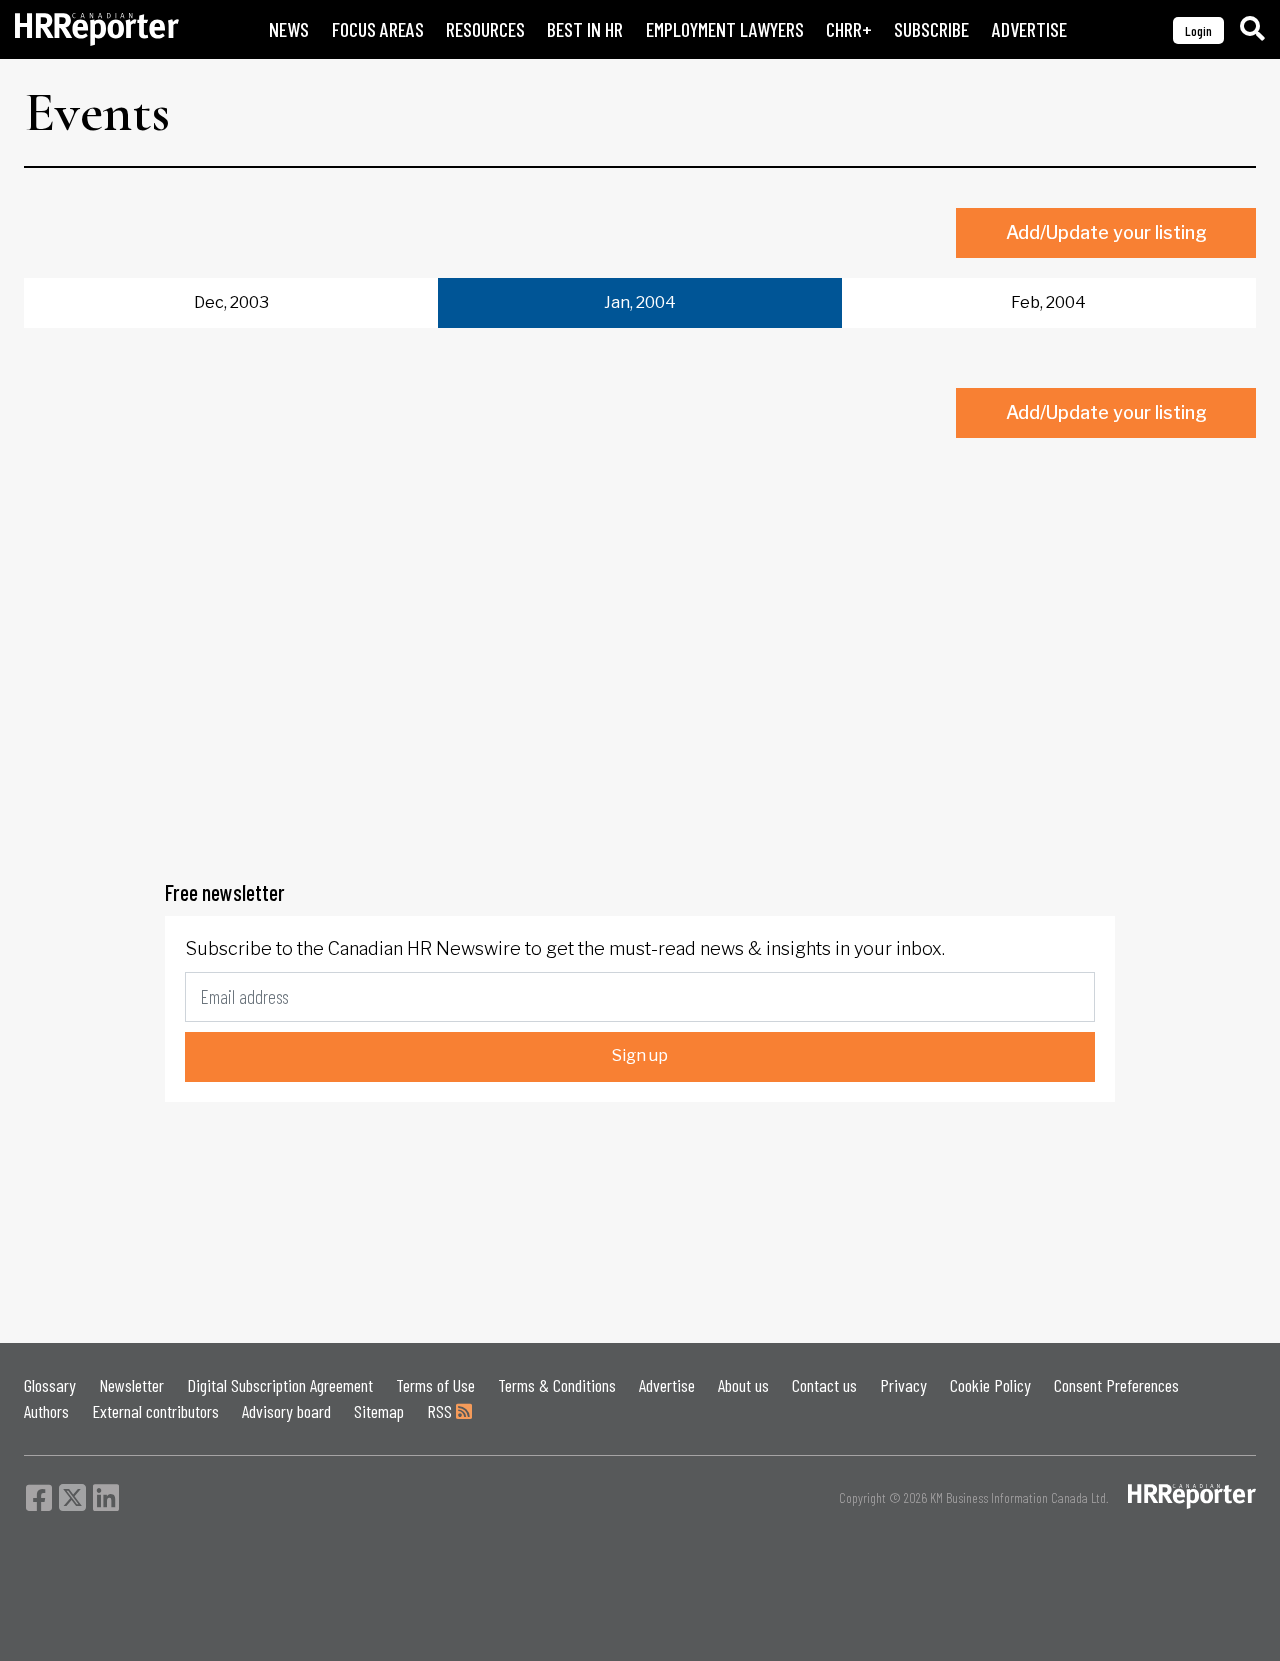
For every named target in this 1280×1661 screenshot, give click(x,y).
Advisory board (286, 1411)
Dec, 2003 (231, 302)
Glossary (50, 1385)
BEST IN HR (585, 29)
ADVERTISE (1029, 29)
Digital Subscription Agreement (280, 1385)
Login (1198, 30)
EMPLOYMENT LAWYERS (725, 29)
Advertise (667, 1385)
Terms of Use (435, 1385)
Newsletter (131, 1385)
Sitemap (379, 1411)
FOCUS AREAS (378, 29)
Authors (46, 1411)
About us (743, 1385)
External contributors (155, 1411)
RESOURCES (485, 29)
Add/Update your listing (1106, 232)
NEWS (289, 29)
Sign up (640, 1055)
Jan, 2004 (640, 302)
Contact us (824, 1385)
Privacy (903, 1385)
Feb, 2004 (1048, 302)
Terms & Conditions (557, 1385)
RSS (441, 1411)
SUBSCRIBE (931, 29)
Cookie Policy (990, 1385)
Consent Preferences (1116, 1385)
